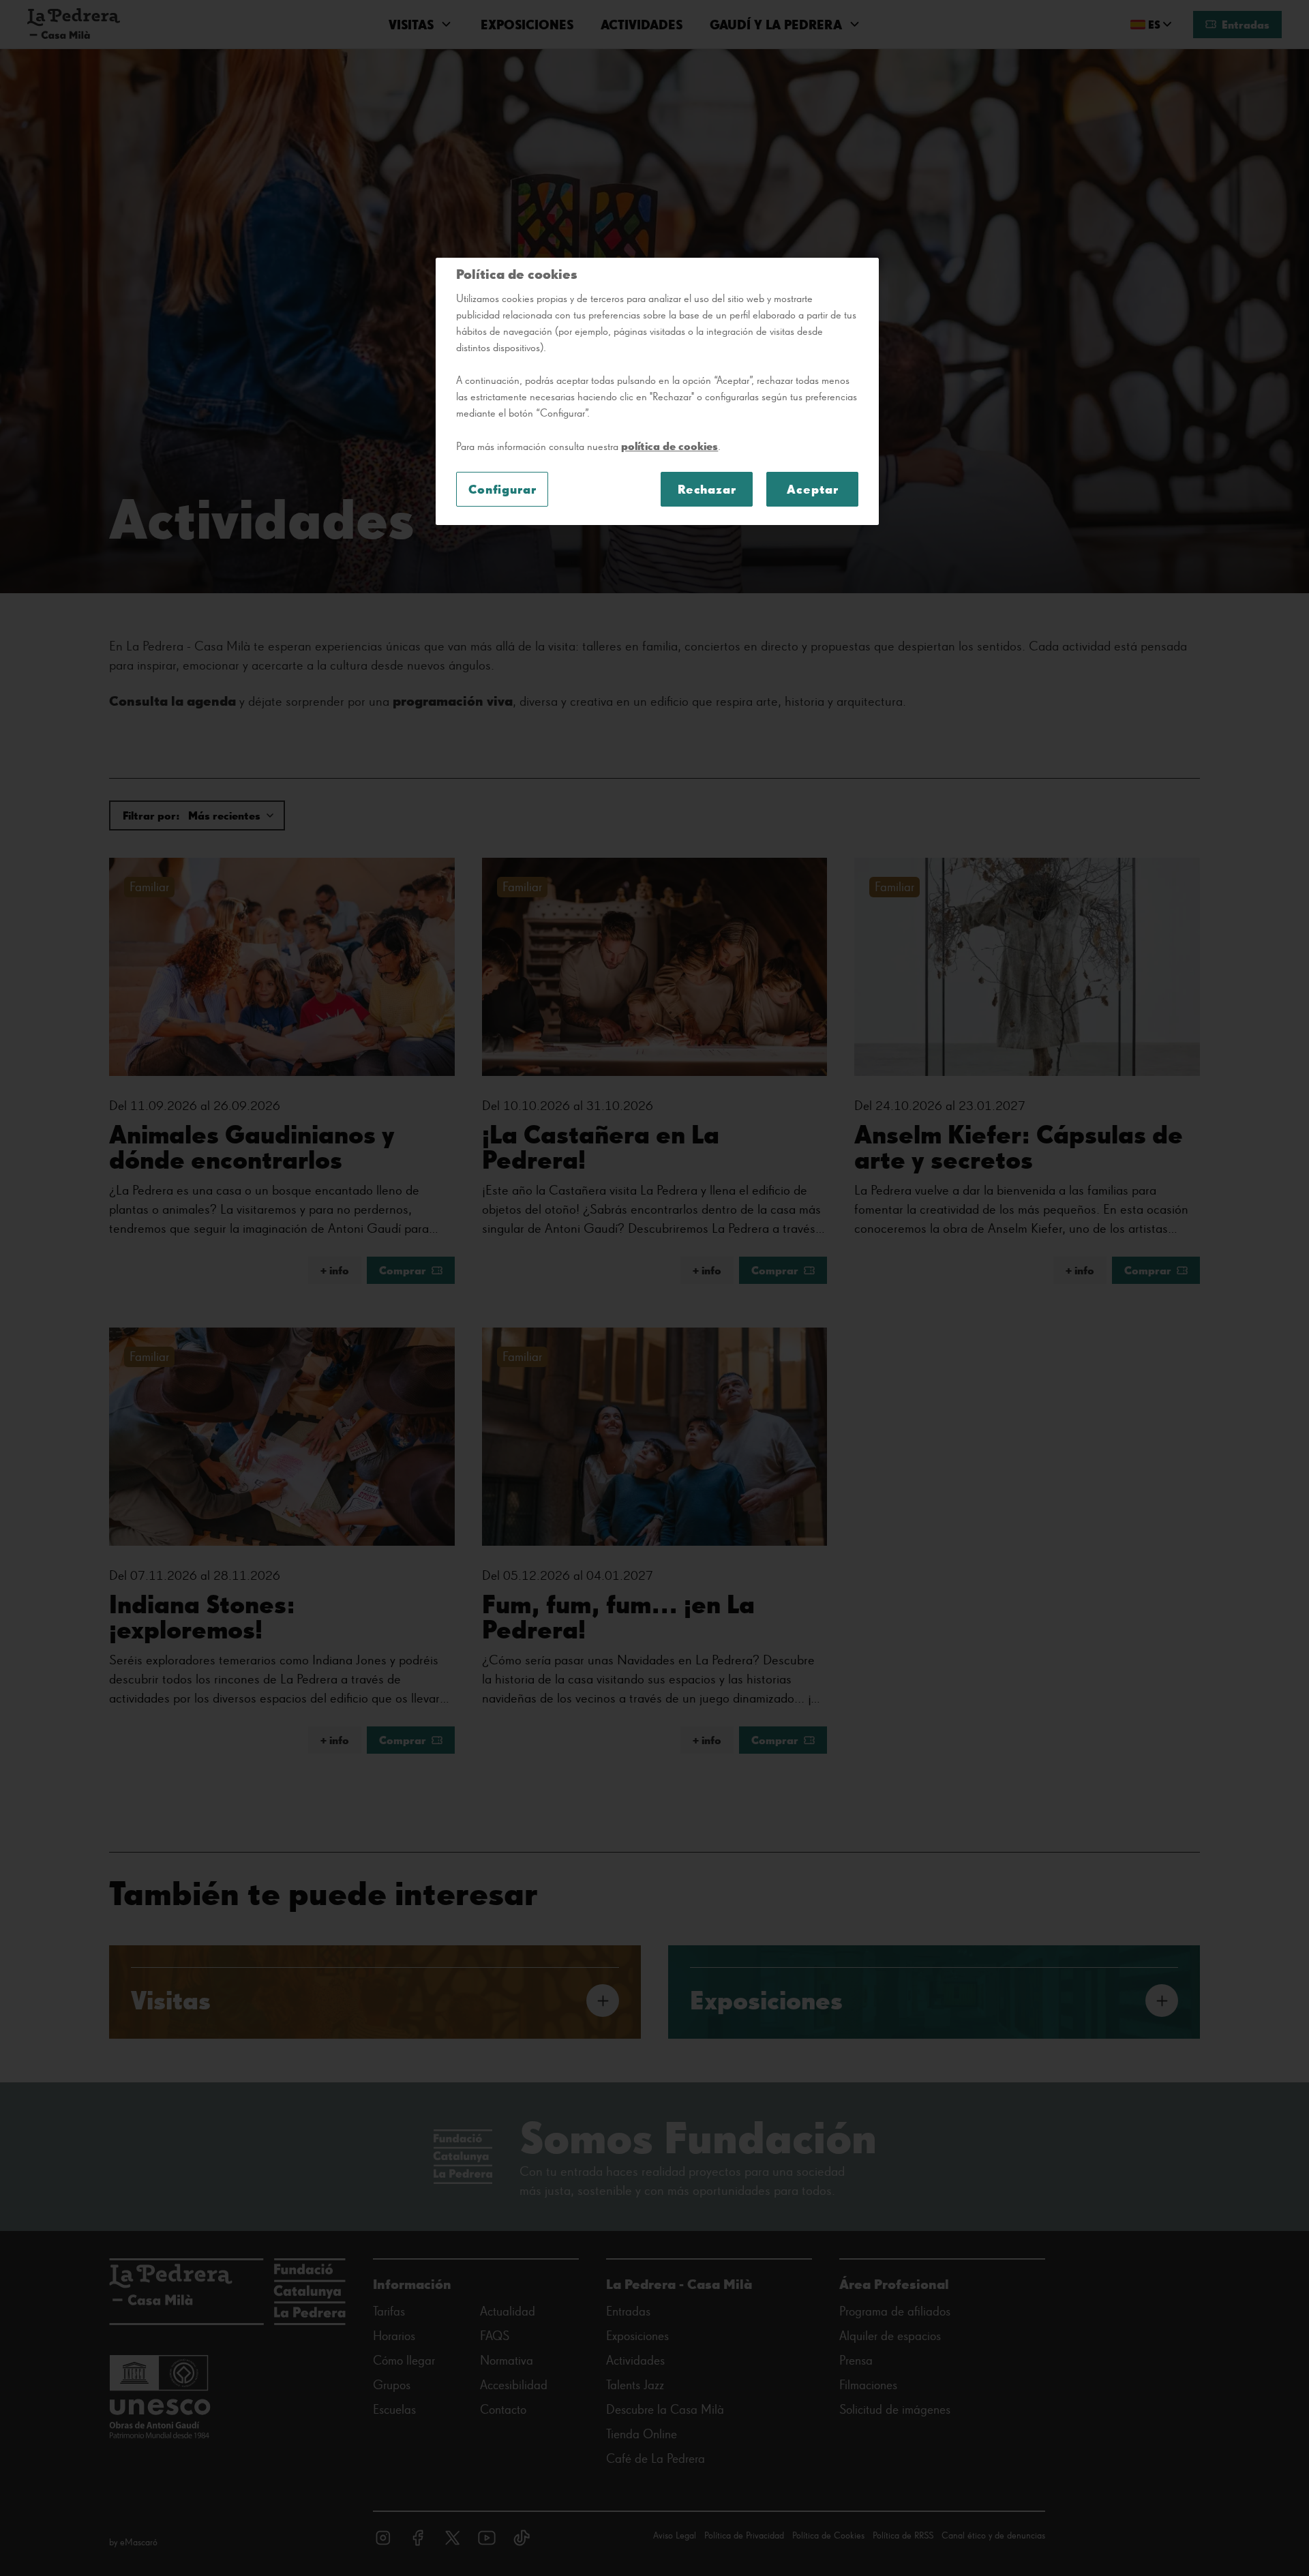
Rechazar (707, 489)
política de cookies (669, 446)
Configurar (502, 489)
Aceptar (812, 489)
